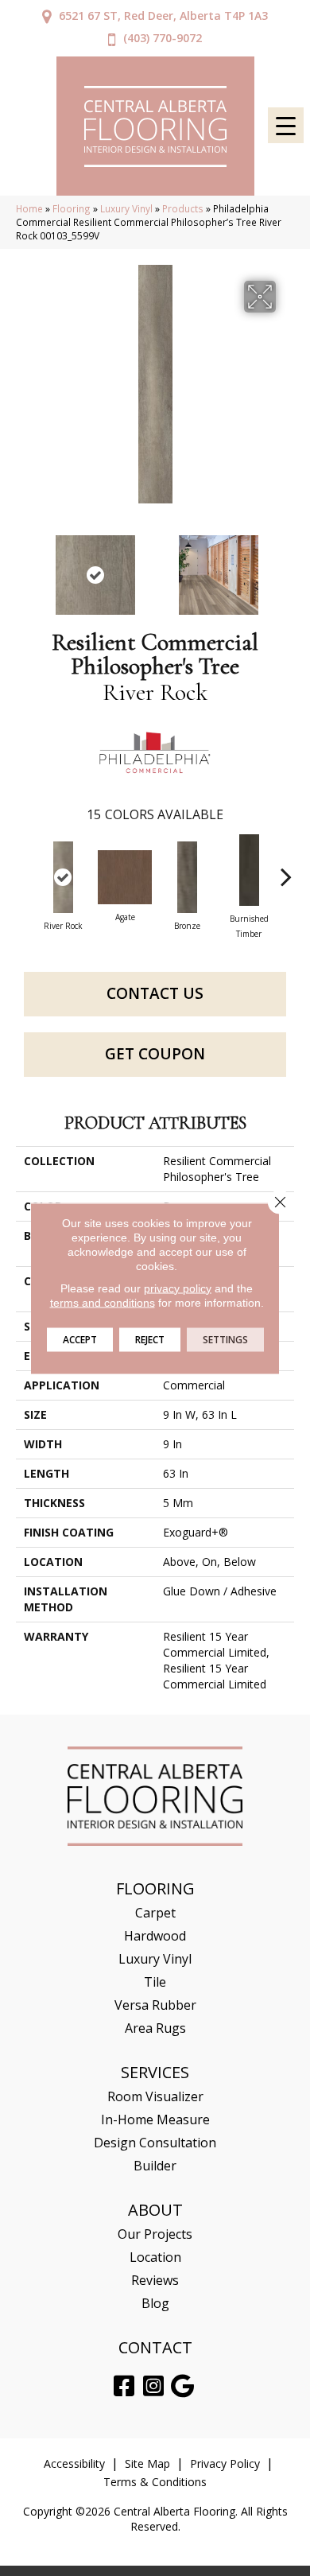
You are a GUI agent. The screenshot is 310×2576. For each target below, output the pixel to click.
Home (29, 208)
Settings (225, 1339)
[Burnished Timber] (249, 870)
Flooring (72, 208)
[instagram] (153, 2386)
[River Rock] (63, 877)
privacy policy (178, 1288)
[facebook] (124, 2386)
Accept (80, 1339)
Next (286, 567)
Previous (24, 567)
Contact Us (155, 993)
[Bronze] (187, 877)
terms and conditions (103, 1302)
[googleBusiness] (182, 2386)
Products (183, 208)
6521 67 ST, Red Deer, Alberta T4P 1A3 (163, 16)
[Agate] (125, 877)
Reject (150, 1339)
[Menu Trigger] (286, 125)
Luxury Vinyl (126, 208)
